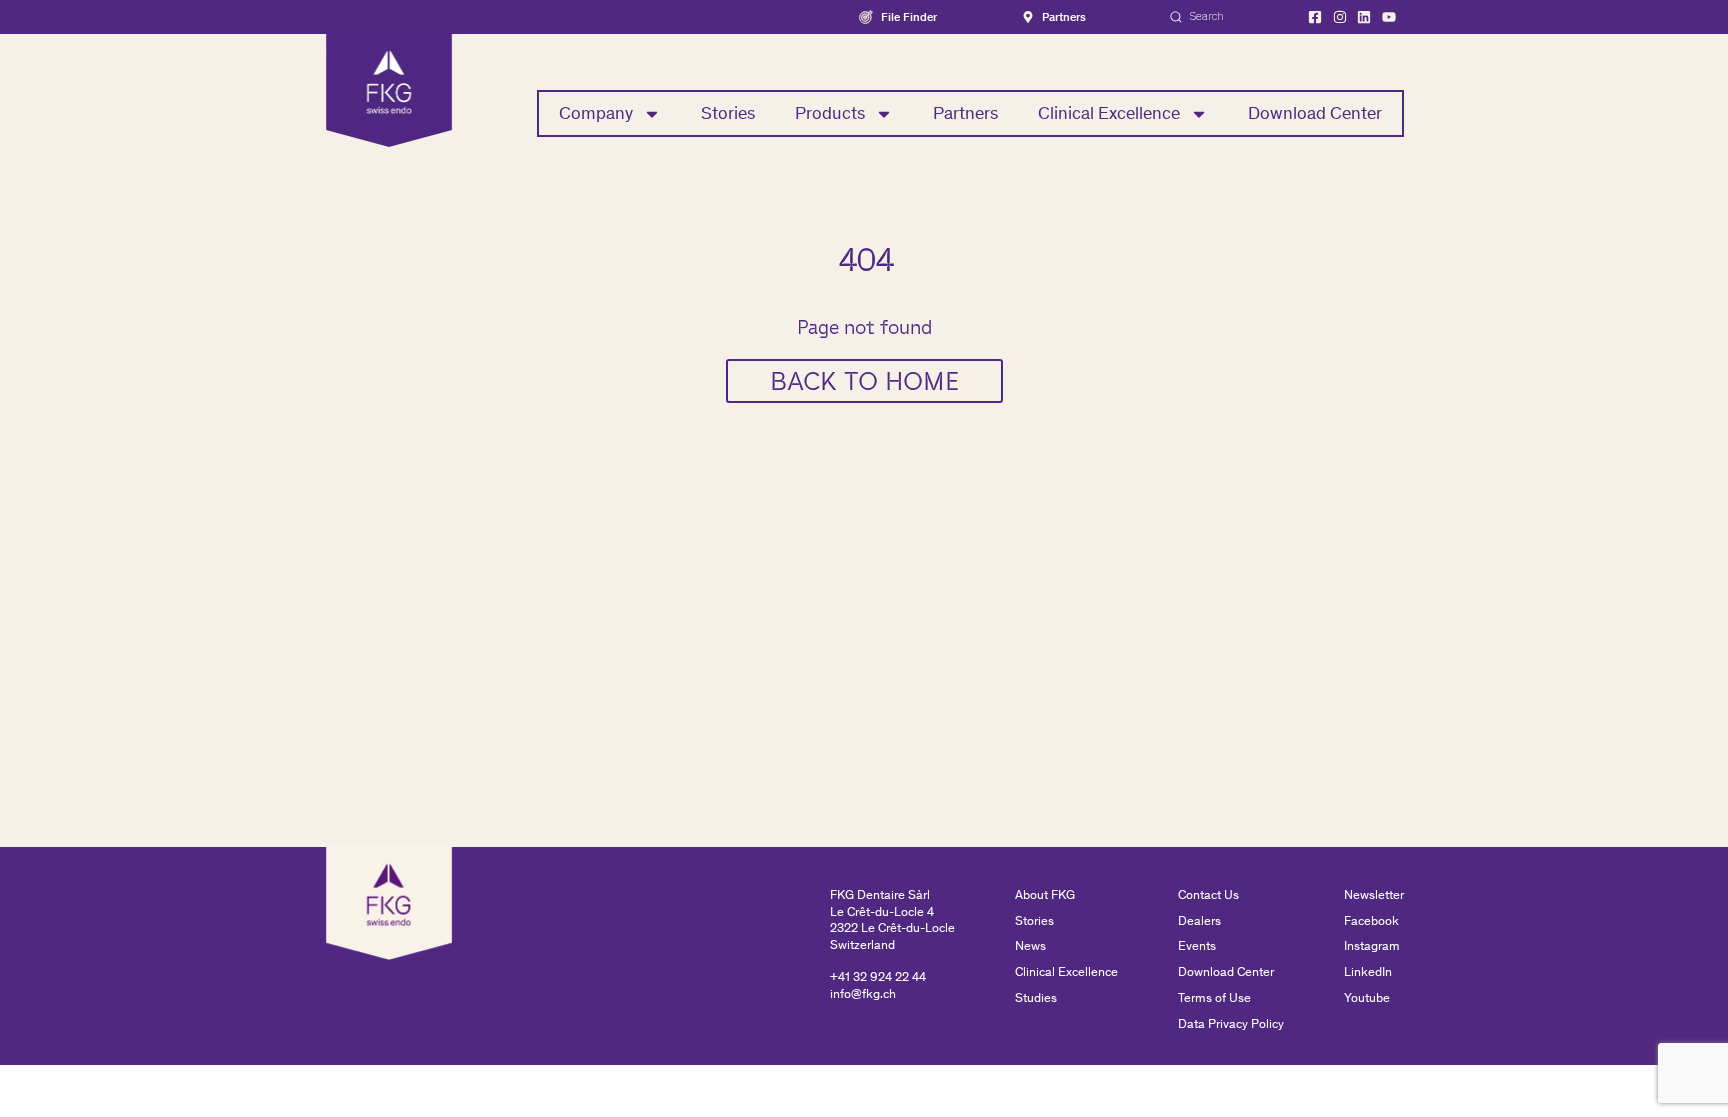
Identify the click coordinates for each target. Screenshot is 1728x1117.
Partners (965, 113)
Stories (728, 113)
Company (596, 113)
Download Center (1315, 113)
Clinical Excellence (1109, 113)
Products (830, 113)
